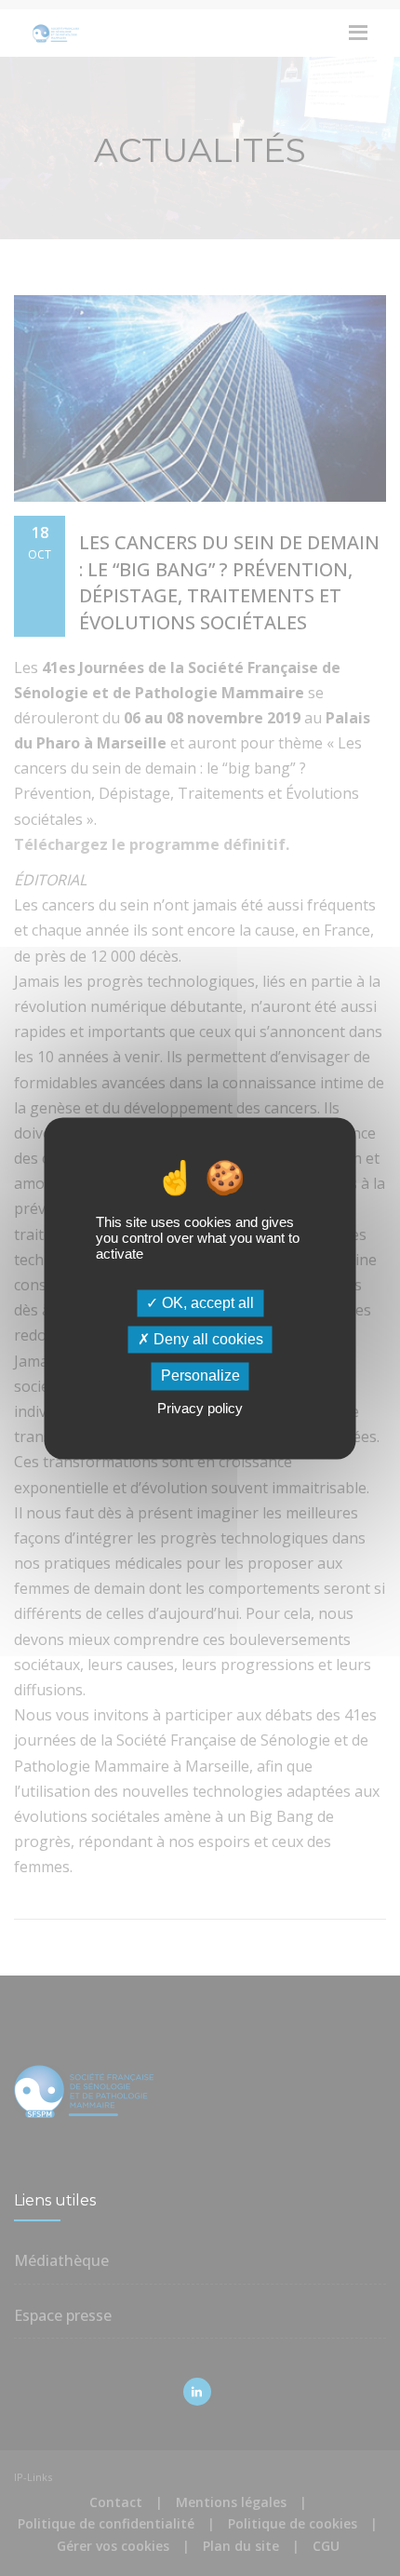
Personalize (200, 1376)
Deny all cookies (207, 1340)
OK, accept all (206, 1303)
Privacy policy (200, 1408)
